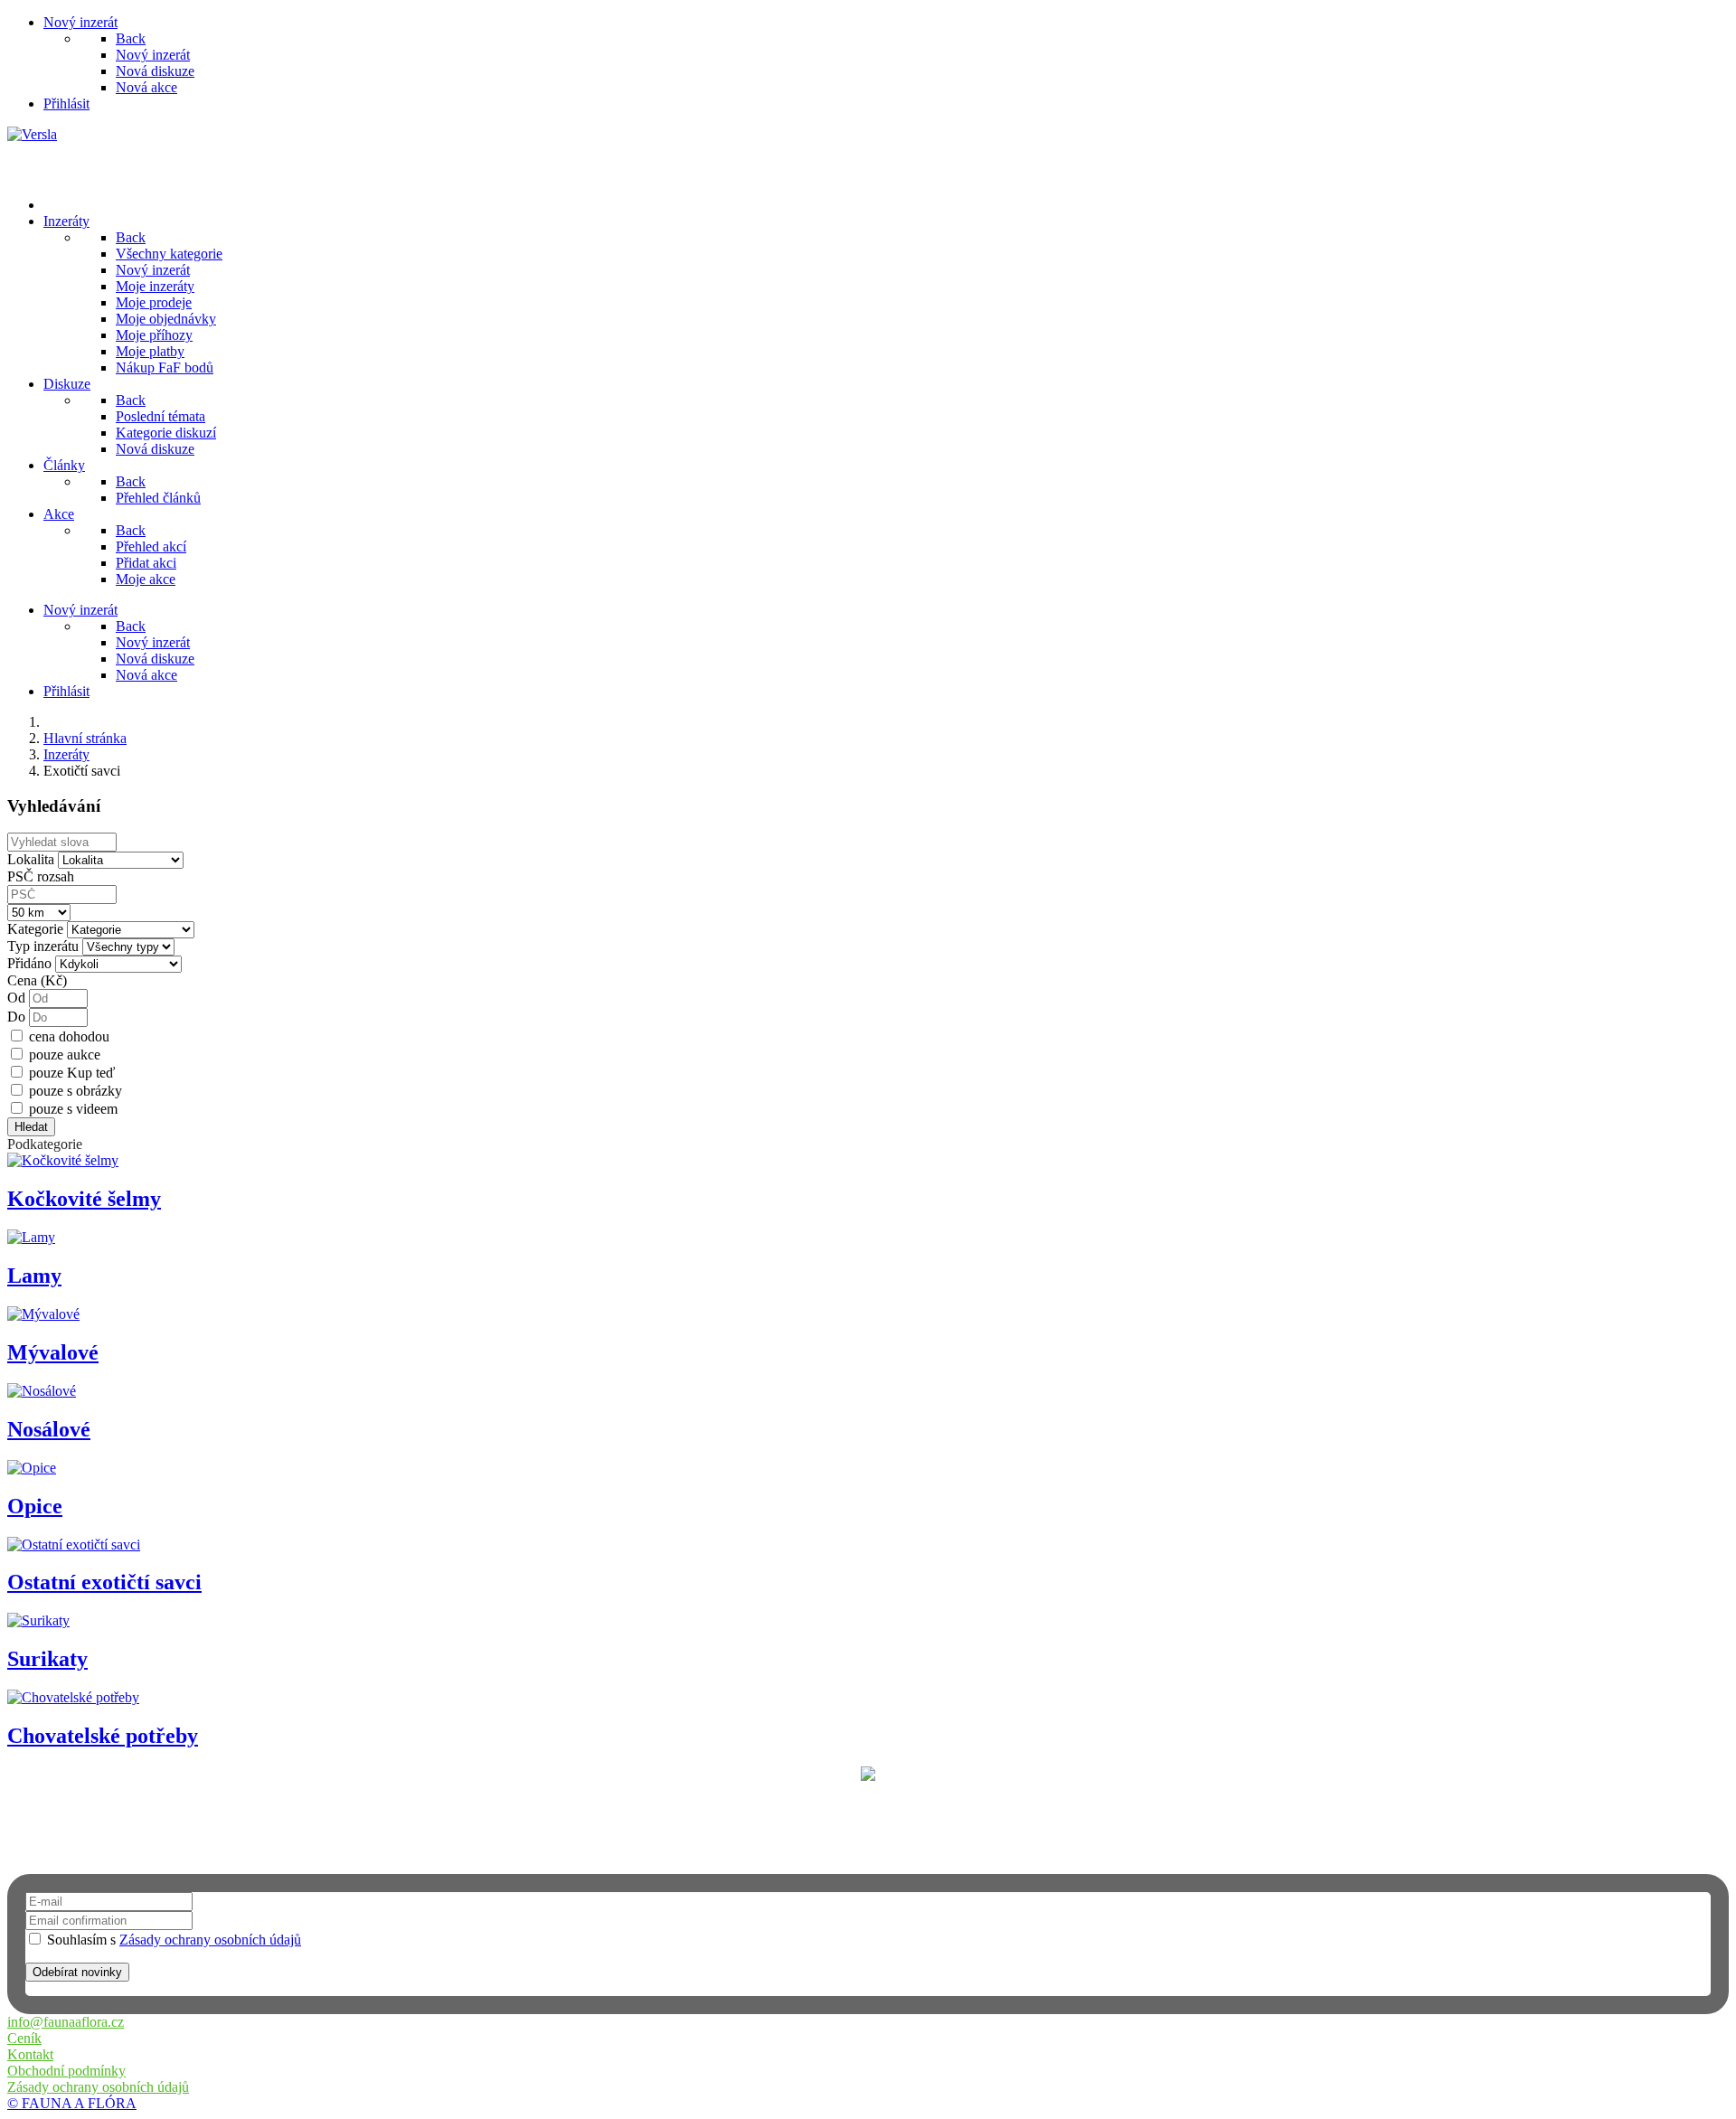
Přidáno (29, 963)
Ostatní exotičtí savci (104, 1582)
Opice (35, 1506)
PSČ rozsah (41, 876)
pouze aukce (65, 1055)
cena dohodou (69, 1036)
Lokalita (31, 859)
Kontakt (30, 2054)
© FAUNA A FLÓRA (72, 2103)
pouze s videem (73, 1109)
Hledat (31, 1127)
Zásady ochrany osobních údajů (210, 1940)
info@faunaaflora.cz (66, 2022)
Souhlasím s (172, 1940)
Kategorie (35, 929)
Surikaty (47, 1659)
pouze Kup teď (72, 1073)
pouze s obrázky (75, 1091)
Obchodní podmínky (66, 2071)
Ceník (24, 2038)
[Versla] (32, 134)
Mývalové (53, 1352)
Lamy (34, 1276)
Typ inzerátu (43, 946)
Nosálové (49, 1429)
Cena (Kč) (37, 980)
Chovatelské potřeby (103, 1736)
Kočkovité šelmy (84, 1199)
